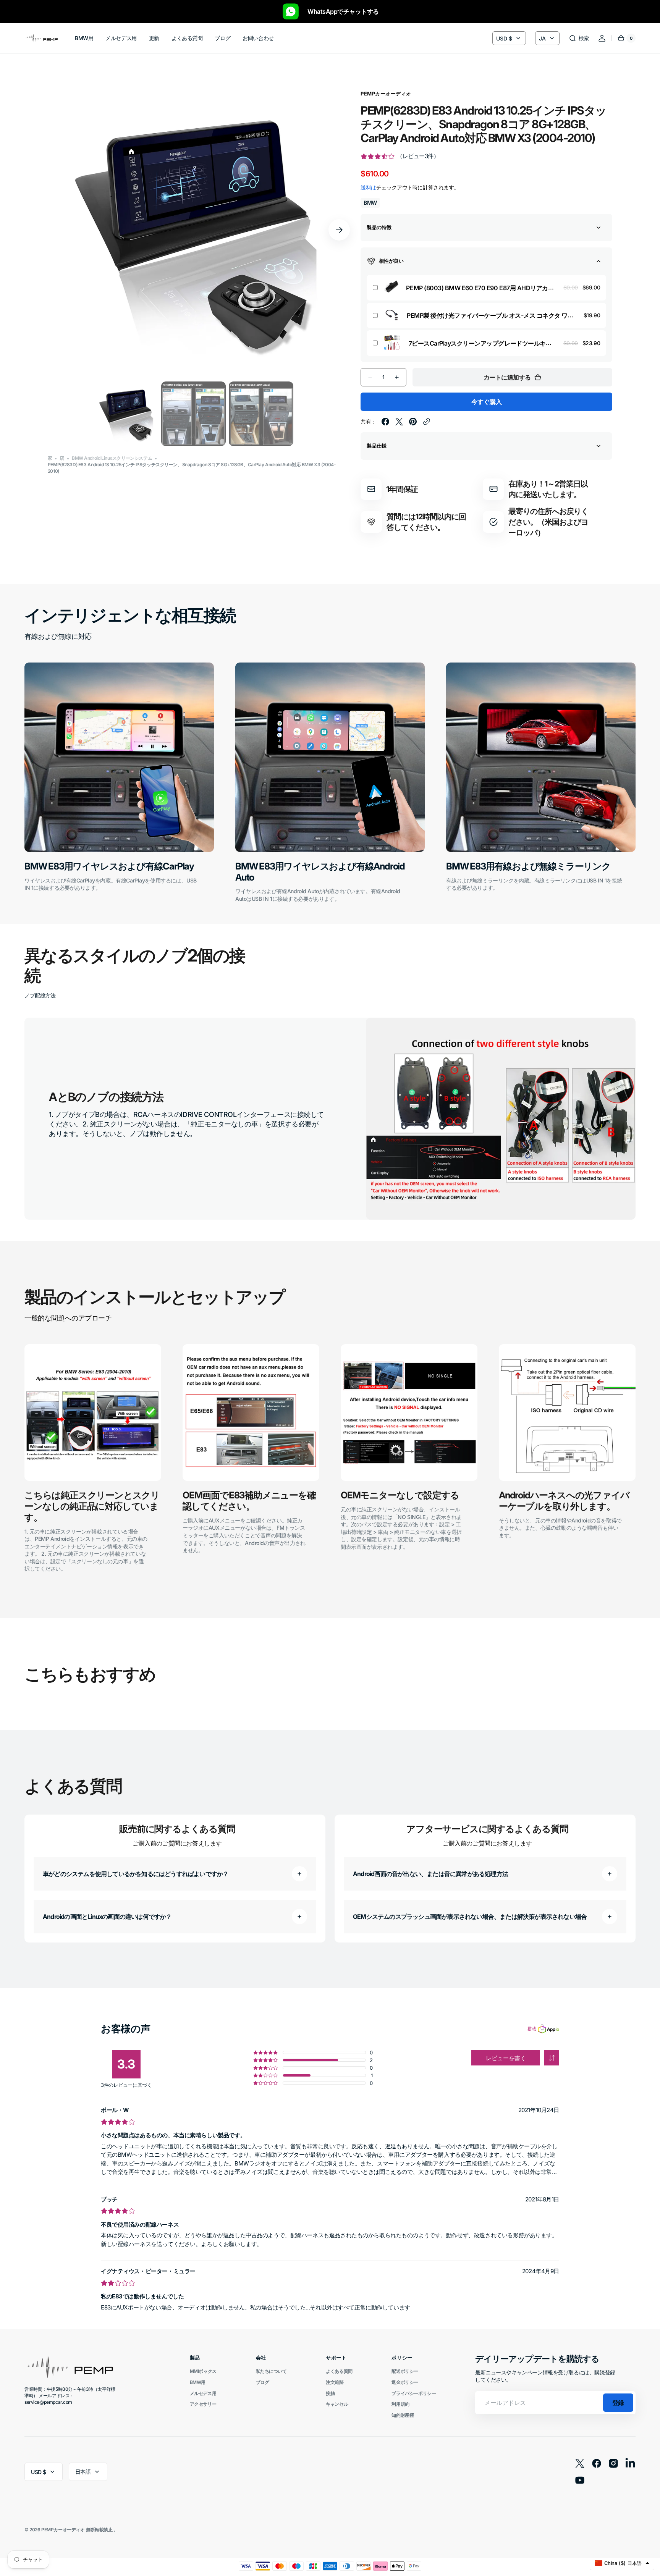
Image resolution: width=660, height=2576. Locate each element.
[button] (579, 38)
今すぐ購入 (487, 402)
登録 (618, 2403)
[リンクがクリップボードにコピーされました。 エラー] (427, 422)
